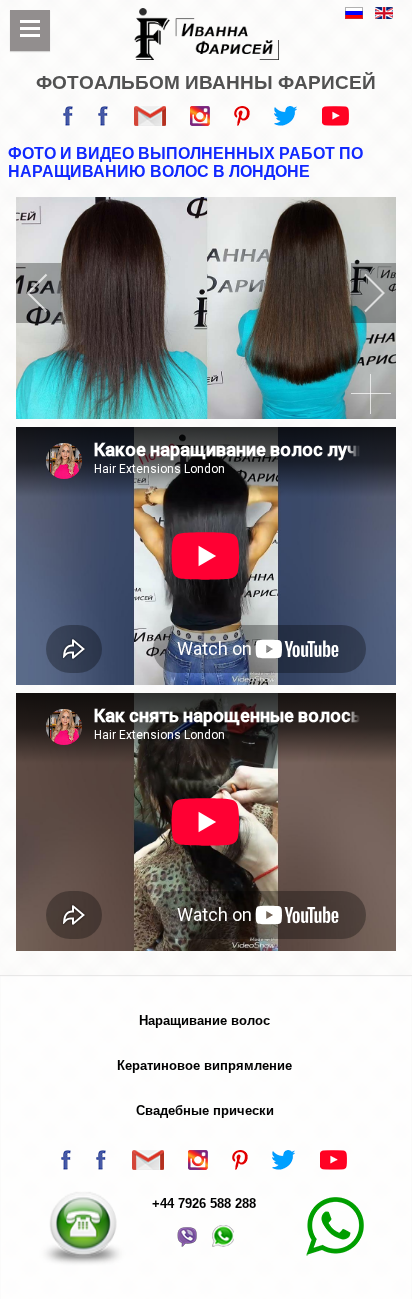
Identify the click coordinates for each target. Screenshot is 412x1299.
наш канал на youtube (336, 121)
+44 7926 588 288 (204, 1203)
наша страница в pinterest (242, 121)
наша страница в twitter (286, 121)
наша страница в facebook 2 (103, 121)
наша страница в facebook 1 (68, 121)
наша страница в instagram (200, 121)
